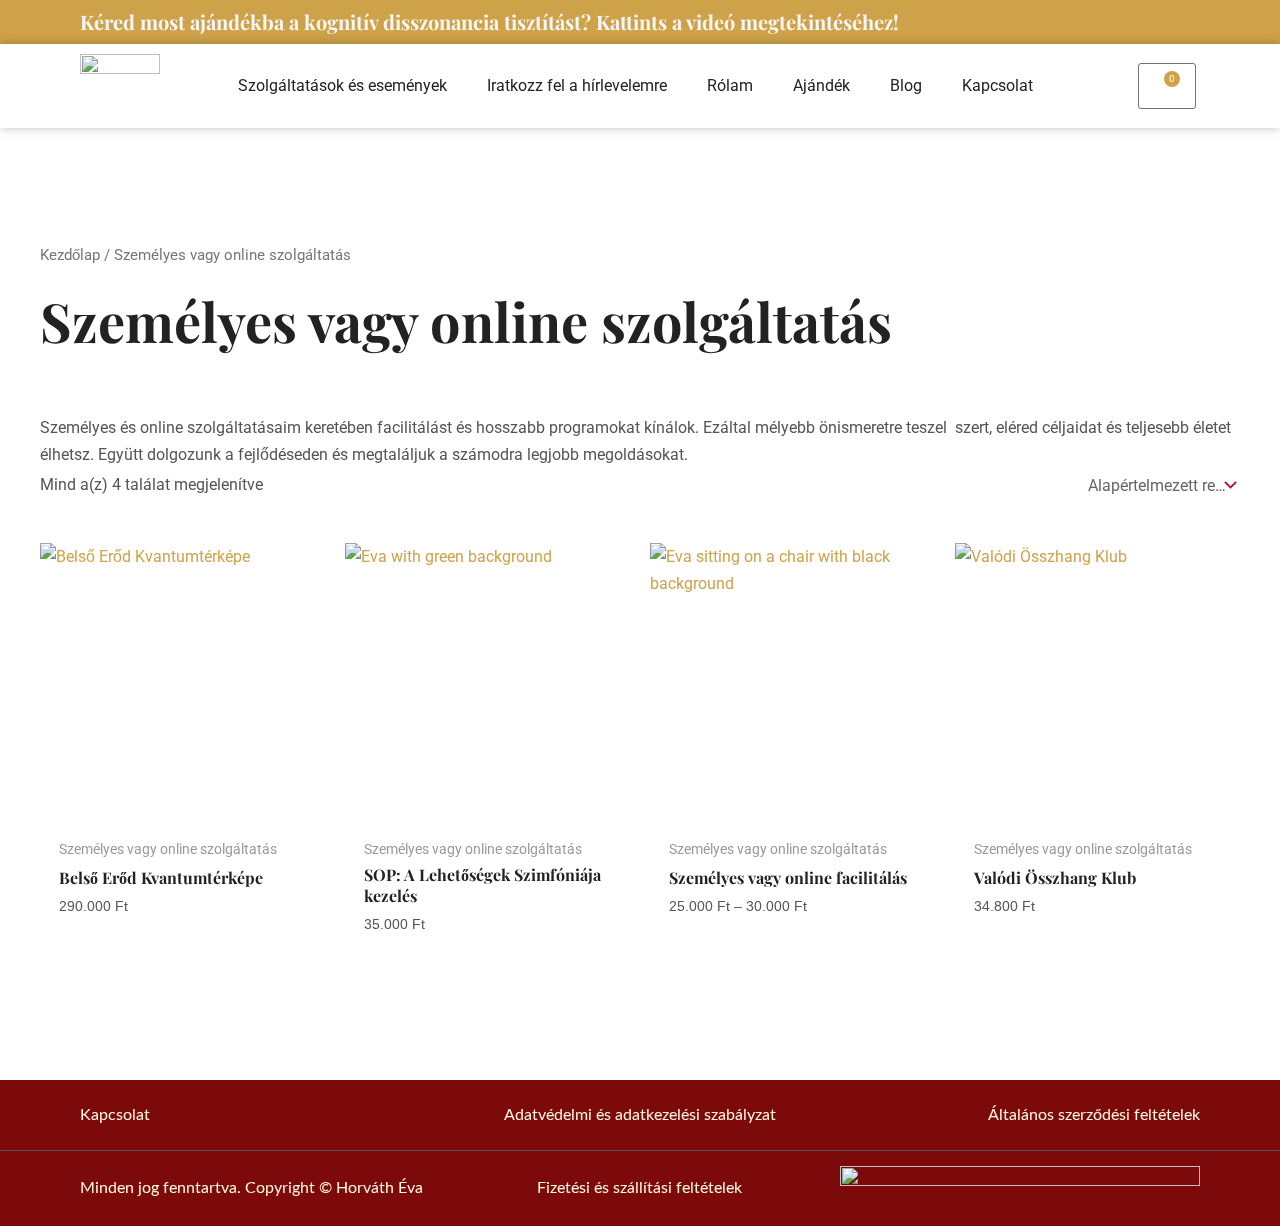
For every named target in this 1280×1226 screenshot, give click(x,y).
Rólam (730, 85)
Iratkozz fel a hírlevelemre (577, 85)
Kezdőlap (70, 255)
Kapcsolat (997, 85)
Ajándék (821, 85)
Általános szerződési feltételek (1094, 1115)
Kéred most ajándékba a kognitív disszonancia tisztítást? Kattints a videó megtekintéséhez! (489, 21)
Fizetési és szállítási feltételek (639, 1188)
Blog (906, 85)
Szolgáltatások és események (342, 85)
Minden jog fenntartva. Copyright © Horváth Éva (251, 1188)
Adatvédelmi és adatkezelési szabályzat (640, 1115)
